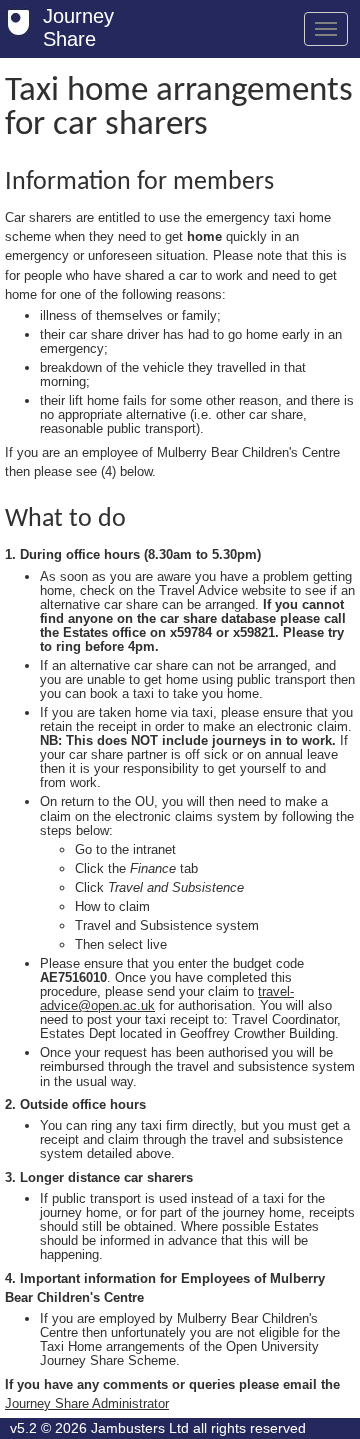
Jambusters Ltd (140, 1428)
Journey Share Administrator (87, 1403)
